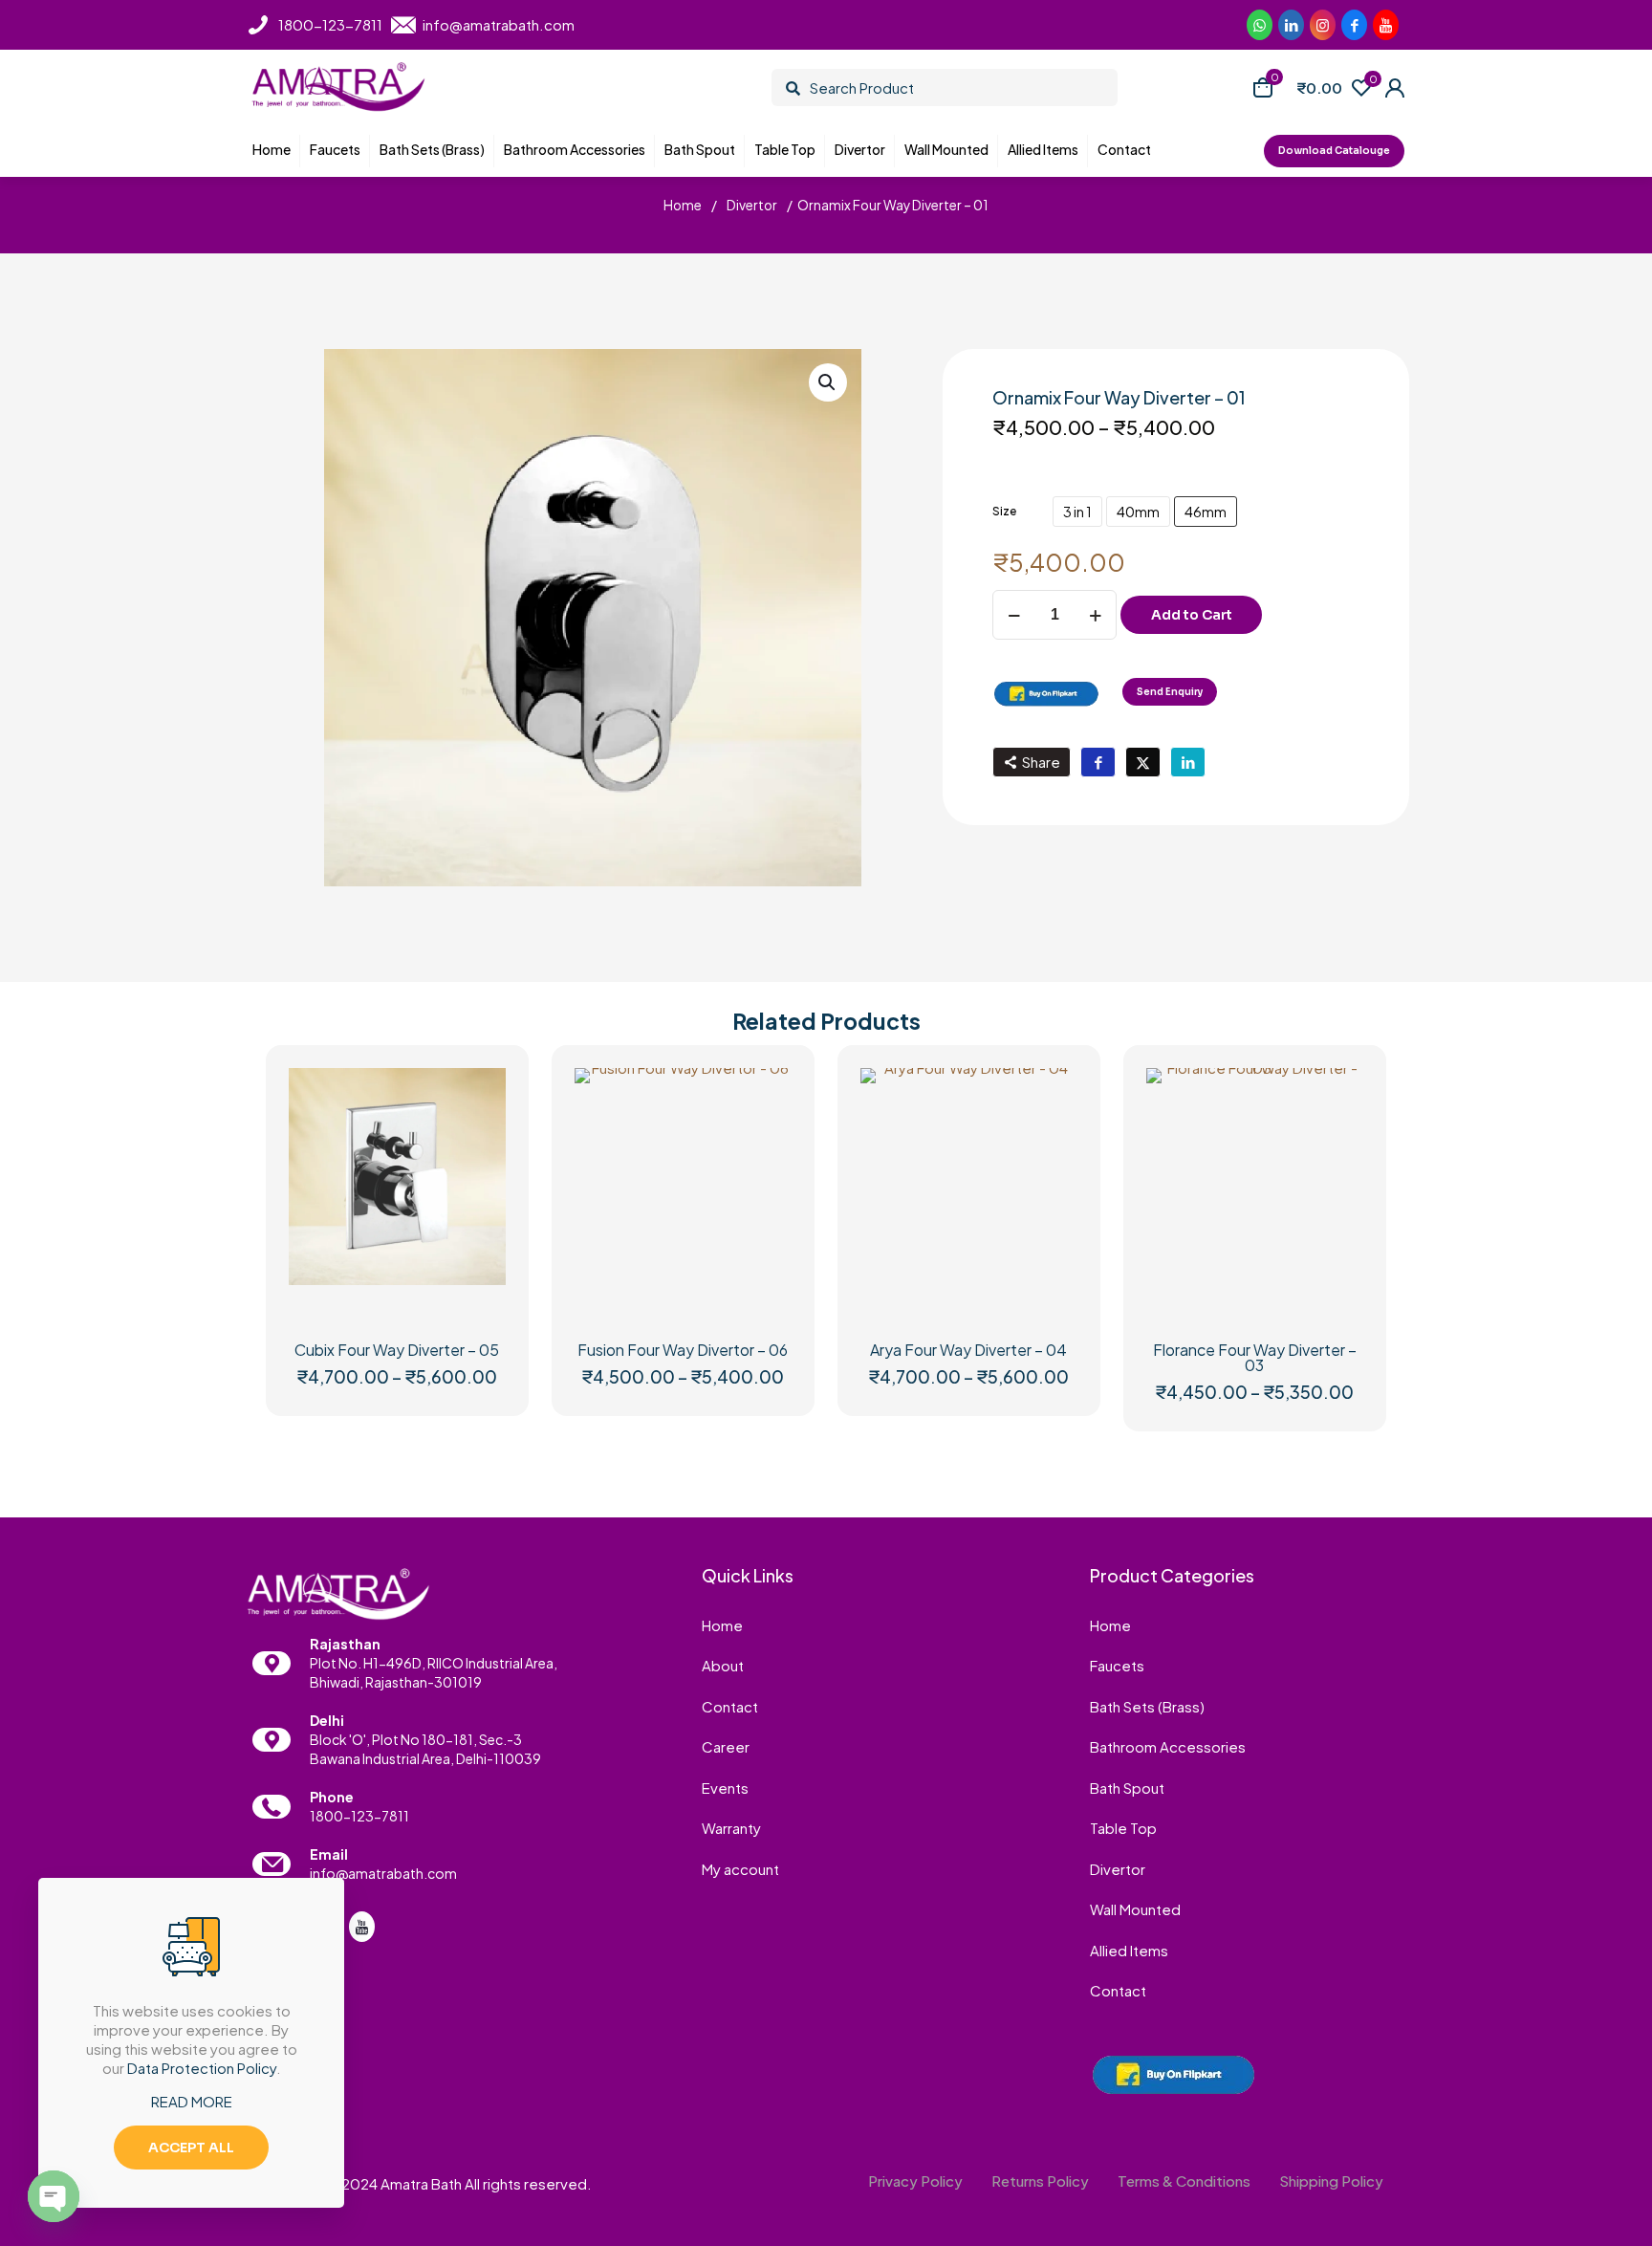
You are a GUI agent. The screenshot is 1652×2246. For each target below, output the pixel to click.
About (723, 1665)
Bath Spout (1127, 1788)
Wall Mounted (1135, 1909)
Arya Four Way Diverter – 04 (968, 1350)
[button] (828, 382)
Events (725, 1788)
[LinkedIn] (1386, 25)
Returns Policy (1040, 2181)
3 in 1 (1077, 512)
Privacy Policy (915, 2181)
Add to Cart (1192, 615)
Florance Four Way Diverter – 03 (1255, 1357)
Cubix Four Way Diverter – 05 (397, 1350)
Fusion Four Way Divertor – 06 (683, 1350)
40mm (1138, 512)
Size (1004, 511)
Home (683, 205)
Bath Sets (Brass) (1147, 1706)
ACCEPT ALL (191, 2148)
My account (740, 1869)
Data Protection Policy (202, 2068)
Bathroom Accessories (1168, 1746)
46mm (1206, 512)
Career (726, 1746)
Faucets (1117, 1665)
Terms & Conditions (1184, 2181)
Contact (730, 1706)
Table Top (1123, 1828)
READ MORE (192, 2101)
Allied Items (1129, 1950)
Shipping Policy (1331, 2181)
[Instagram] (1323, 25)
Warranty (731, 1828)
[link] (1046, 693)
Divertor (752, 205)
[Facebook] (1354, 25)
